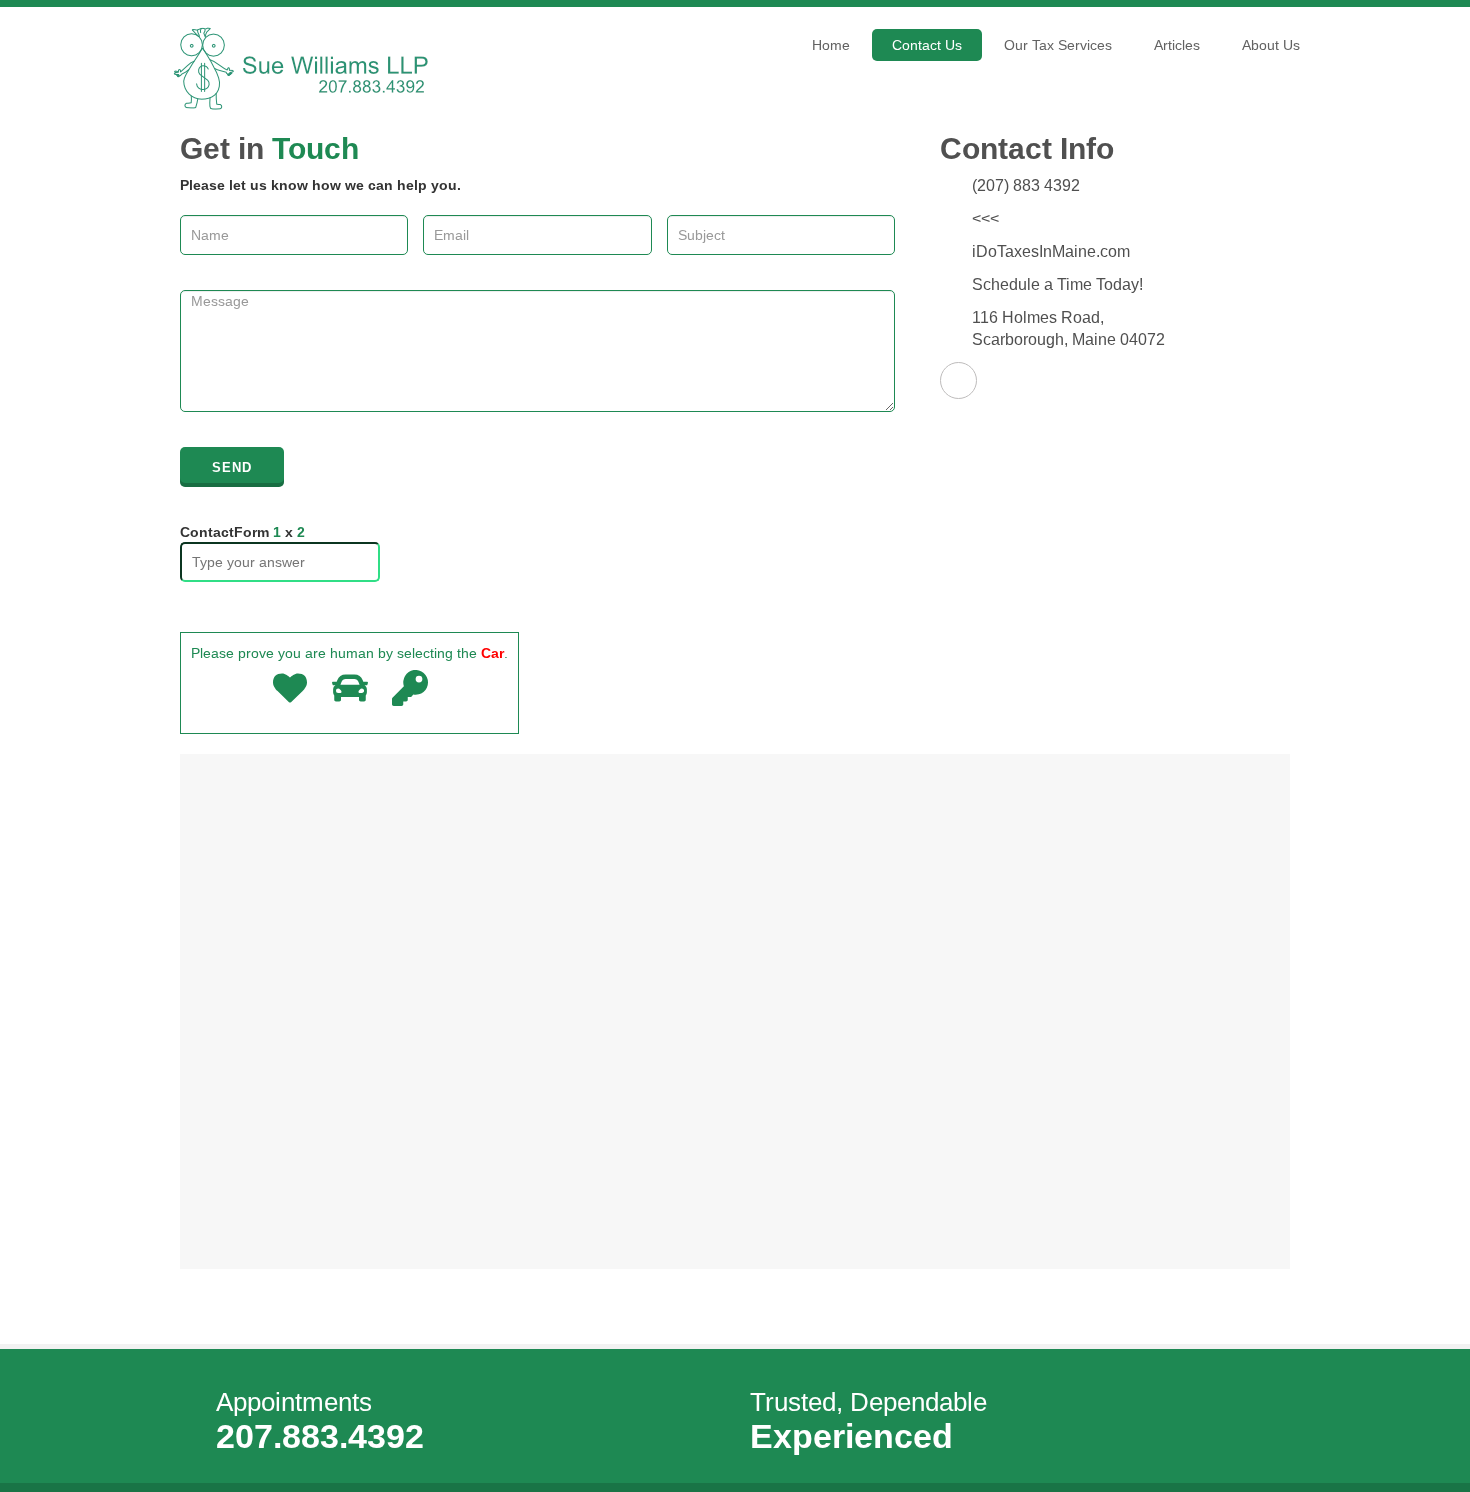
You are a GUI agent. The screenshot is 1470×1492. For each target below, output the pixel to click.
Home (831, 45)
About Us (1271, 45)
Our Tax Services (1058, 45)
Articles (1177, 45)
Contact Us (927, 45)
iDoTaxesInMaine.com (1051, 251)
